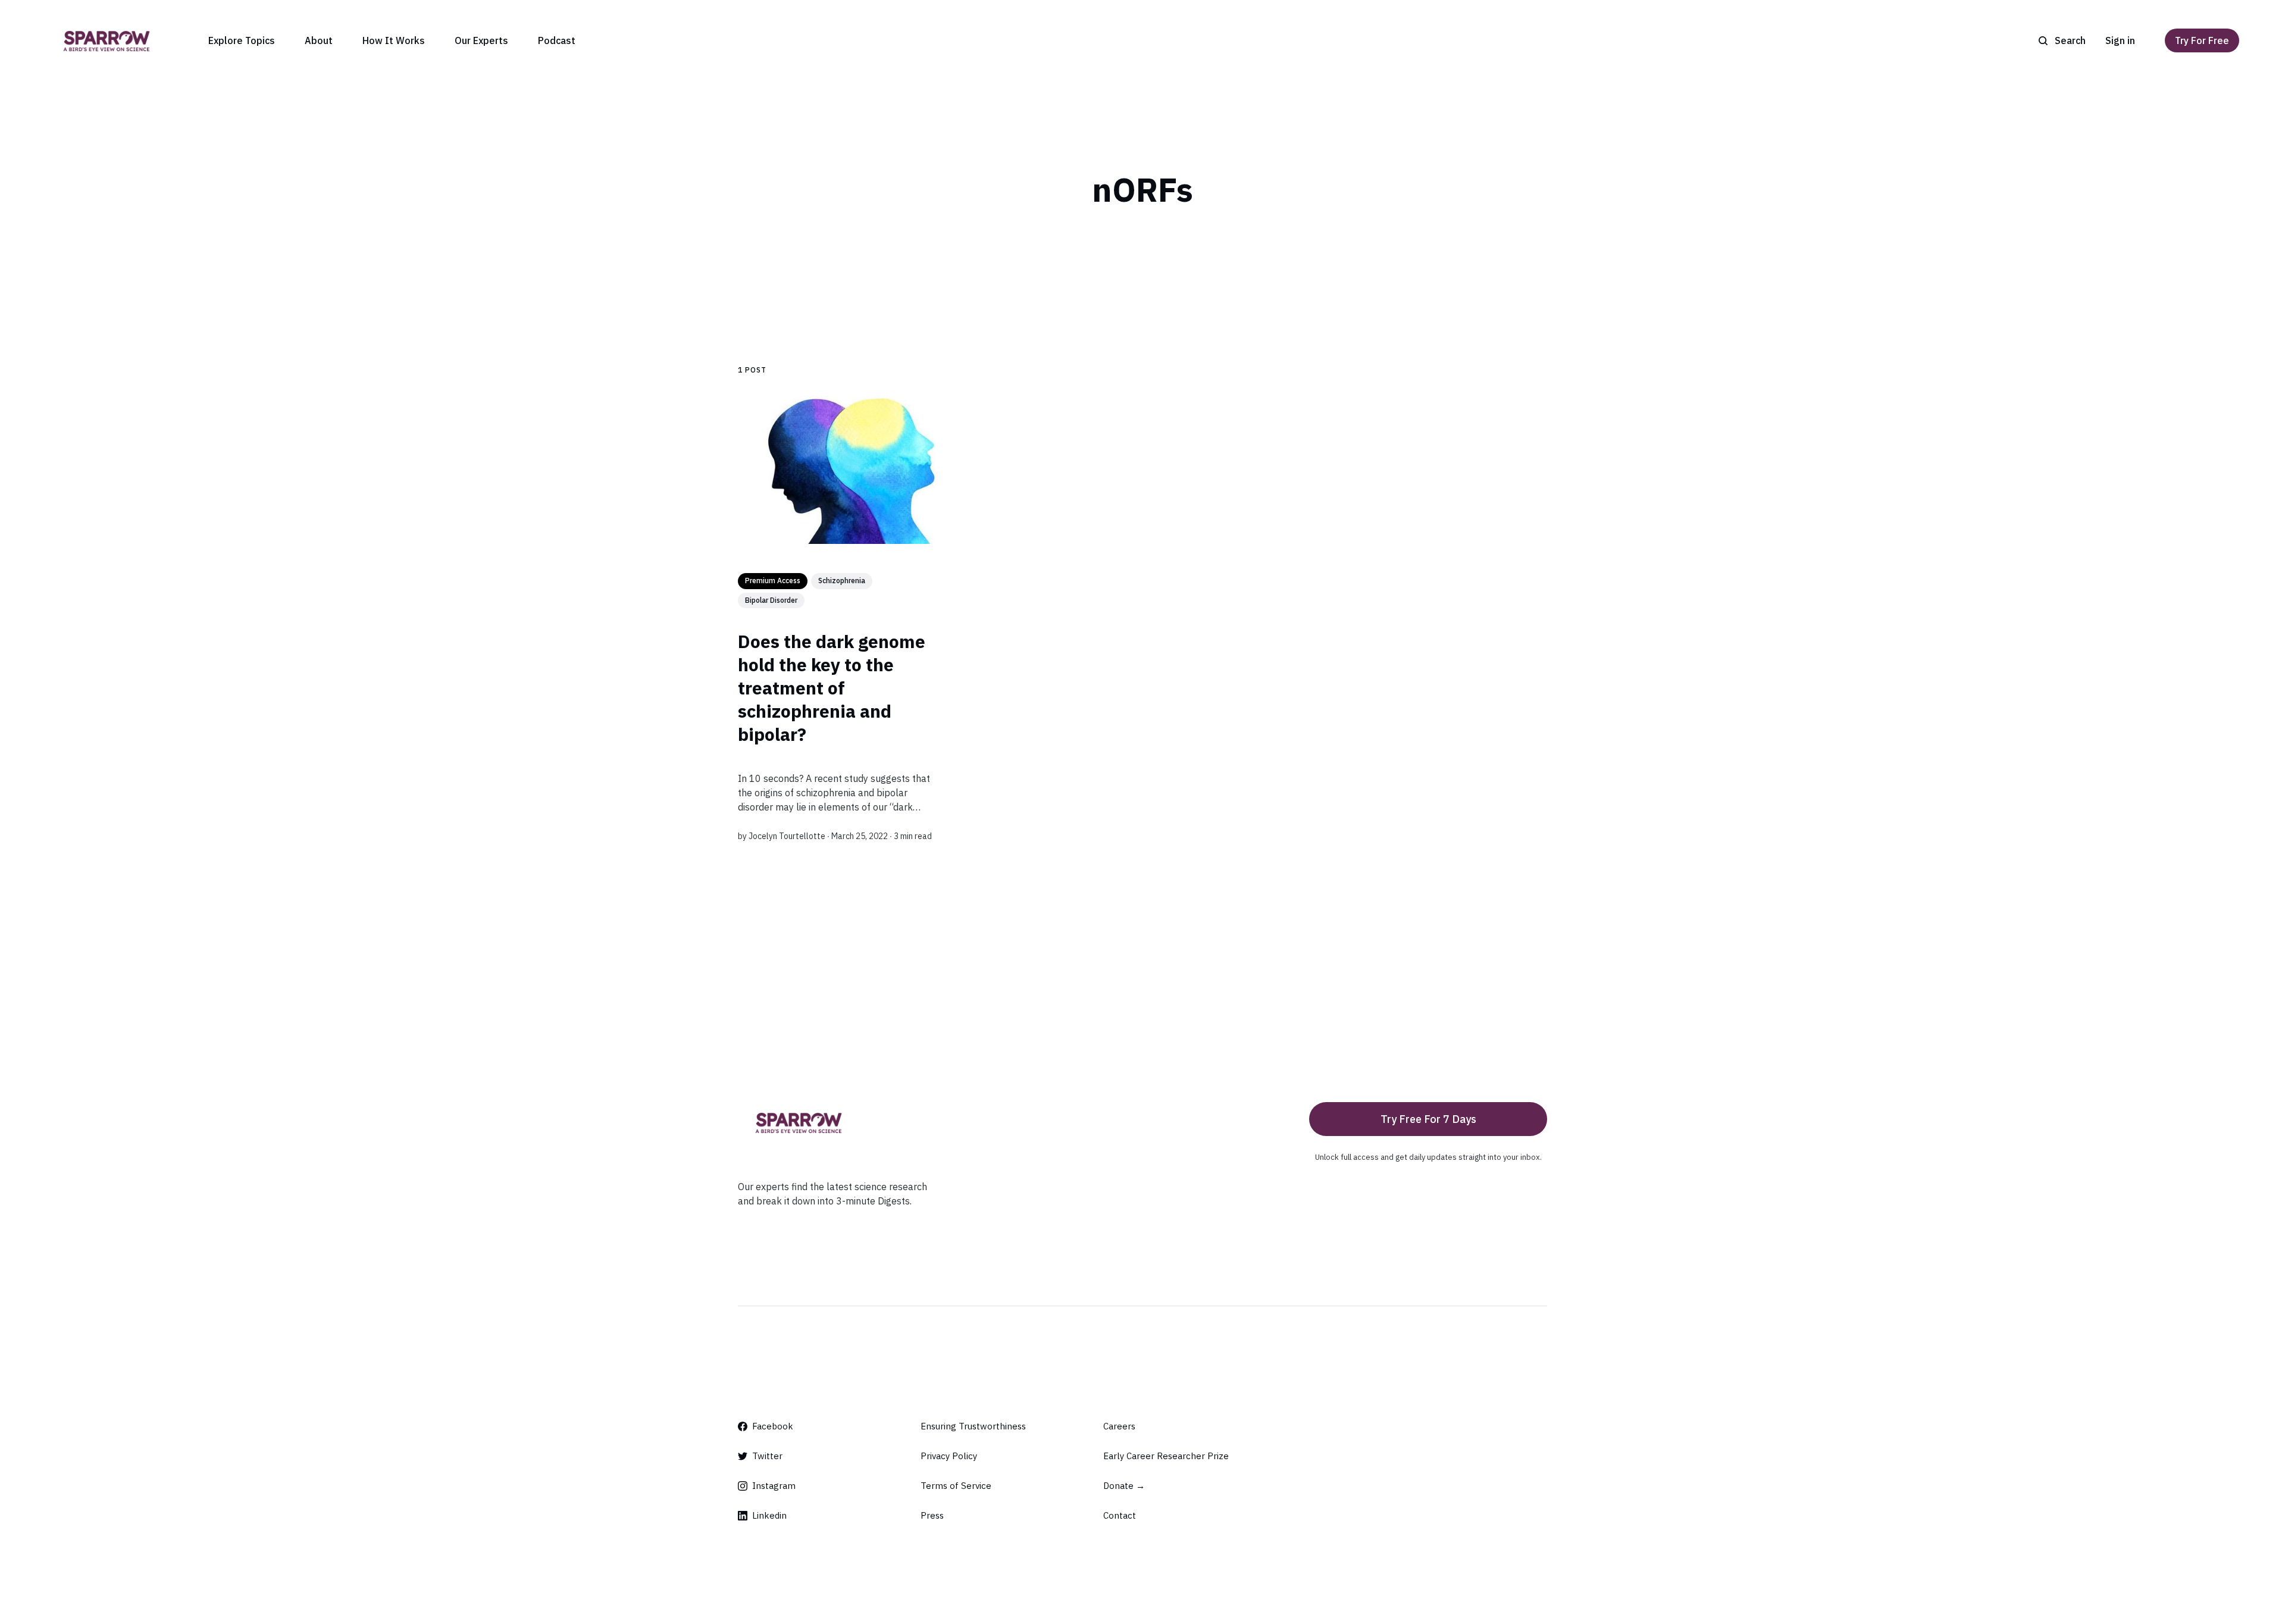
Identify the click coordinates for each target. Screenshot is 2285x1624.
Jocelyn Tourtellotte (787, 836)
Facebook (773, 1426)
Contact (1120, 1515)
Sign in (2120, 40)
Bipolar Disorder (771, 600)
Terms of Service (956, 1486)
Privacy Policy (949, 1456)
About (319, 40)
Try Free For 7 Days (1428, 1119)
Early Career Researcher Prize (1166, 1456)
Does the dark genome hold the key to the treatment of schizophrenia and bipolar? (832, 687)
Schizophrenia (842, 581)
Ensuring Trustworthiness (973, 1426)
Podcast (557, 40)
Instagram (774, 1486)
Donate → (1124, 1486)
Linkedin (769, 1515)
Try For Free (2202, 40)
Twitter (767, 1456)
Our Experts (481, 40)
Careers (1119, 1426)
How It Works (394, 40)
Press (932, 1515)
